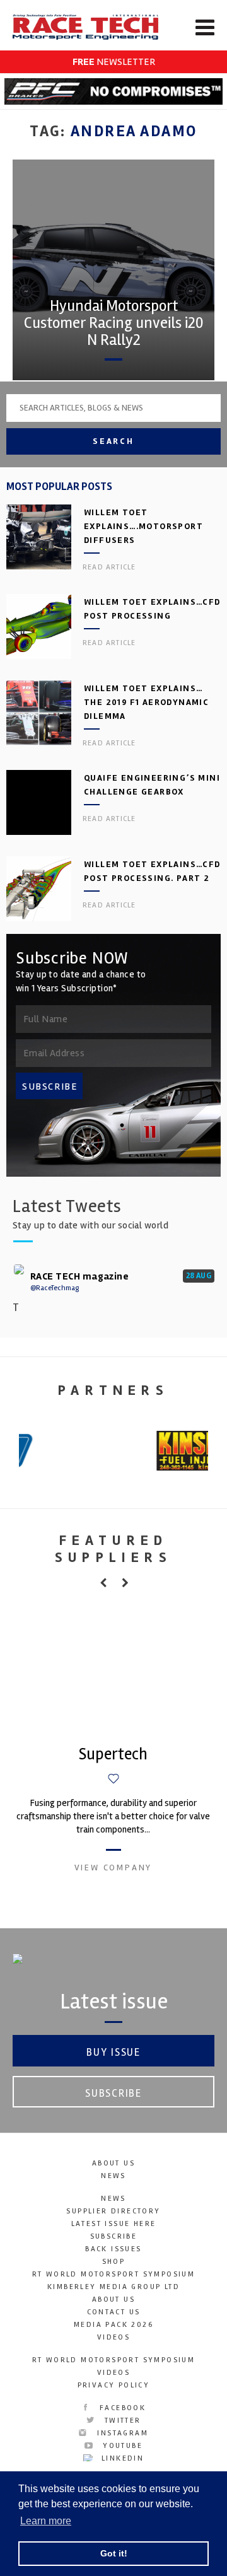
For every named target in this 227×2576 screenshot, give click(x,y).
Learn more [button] (46, 2521)
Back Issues (113, 2249)
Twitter (121, 2421)
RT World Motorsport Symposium (114, 2274)
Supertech (113, 1754)
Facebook (121, 2408)
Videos (113, 2337)
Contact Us (114, 2312)
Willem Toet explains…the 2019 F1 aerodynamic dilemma (146, 702)
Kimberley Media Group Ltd (113, 2287)
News (113, 2176)
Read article (109, 567)
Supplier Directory (113, 2211)
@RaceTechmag (55, 1288)
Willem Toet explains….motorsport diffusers (143, 526)
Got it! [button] (114, 2553)
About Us (113, 2163)
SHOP (114, 2262)
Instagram (121, 2433)
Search (113, 441)
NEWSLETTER (114, 62)
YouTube (121, 2446)
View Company (113, 1868)
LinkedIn (121, 2458)
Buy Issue (113, 2052)
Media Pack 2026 (113, 2325)
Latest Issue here (114, 2224)
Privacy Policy (114, 2385)
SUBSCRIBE (50, 1087)
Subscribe (113, 2093)
